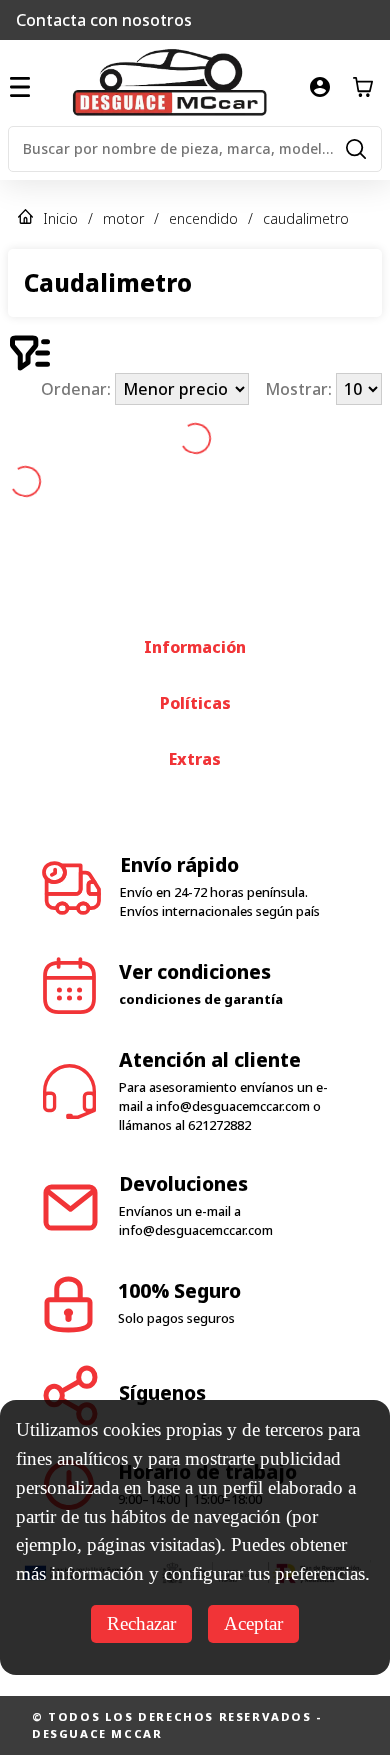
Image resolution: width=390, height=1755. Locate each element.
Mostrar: (300, 389)
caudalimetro (306, 218)
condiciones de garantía (201, 999)
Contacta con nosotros (104, 20)
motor (123, 218)
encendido (203, 218)
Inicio (60, 218)
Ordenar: (78, 389)
